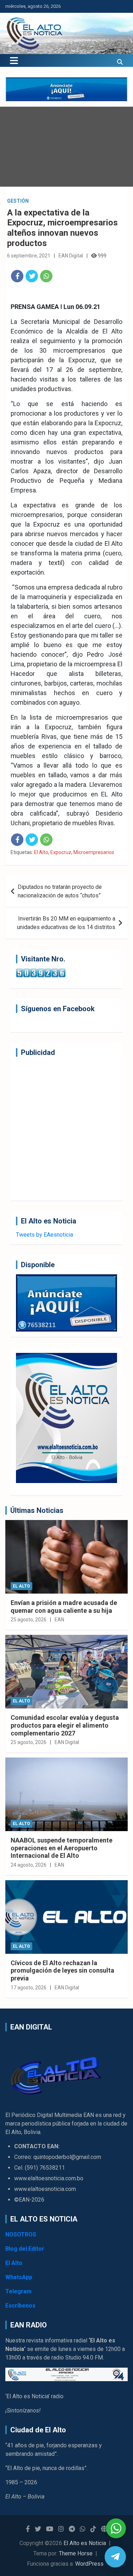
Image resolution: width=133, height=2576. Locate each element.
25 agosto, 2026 (29, 1620)
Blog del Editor (25, 2249)
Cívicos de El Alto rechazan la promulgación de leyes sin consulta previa (62, 1970)
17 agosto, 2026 (29, 1988)
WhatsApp (19, 2277)
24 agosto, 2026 (29, 1865)
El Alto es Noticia (85, 2543)
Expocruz (61, 852)
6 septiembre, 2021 (29, 256)
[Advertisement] (66, 1129)
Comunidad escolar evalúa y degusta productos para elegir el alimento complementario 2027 (65, 1725)
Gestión (18, 201)
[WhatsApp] (46, 276)
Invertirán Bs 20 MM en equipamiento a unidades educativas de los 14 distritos (66, 923)
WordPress (89, 2564)
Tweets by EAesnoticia (45, 1235)
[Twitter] (32, 276)
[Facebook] (17, 276)
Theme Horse (76, 2553)
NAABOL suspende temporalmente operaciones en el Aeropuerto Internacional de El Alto (62, 1848)
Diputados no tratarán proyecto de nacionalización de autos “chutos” (60, 891)
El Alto (41, 852)
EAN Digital (71, 256)
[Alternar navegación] (14, 60)
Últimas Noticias (37, 1510)
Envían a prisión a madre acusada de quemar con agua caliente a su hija (64, 1607)
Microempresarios (94, 852)
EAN (59, 1620)
